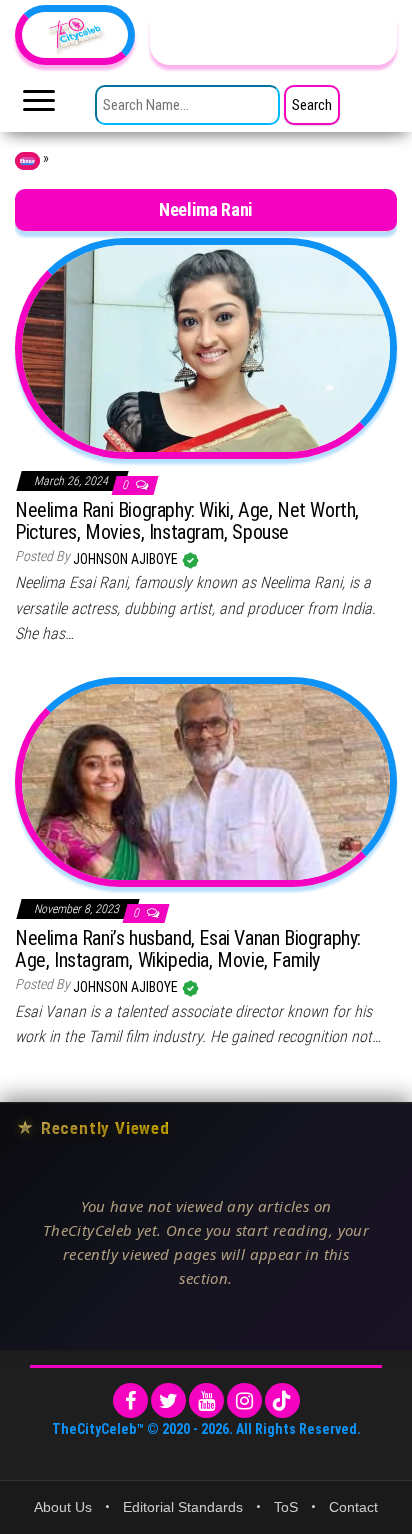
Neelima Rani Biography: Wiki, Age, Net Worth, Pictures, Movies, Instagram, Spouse (187, 521)
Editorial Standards (183, 1507)
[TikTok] (282, 1400)
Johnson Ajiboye (127, 559)
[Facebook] (130, 1400)
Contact (353, 1507)
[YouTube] (206, 1400)
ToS (286, 1507)
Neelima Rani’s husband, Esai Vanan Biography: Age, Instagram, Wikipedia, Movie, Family (188, 949)
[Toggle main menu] (39, 106)
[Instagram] (244, 1400)
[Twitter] (168, 1400)
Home (27, 161)
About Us (63, 1507)
